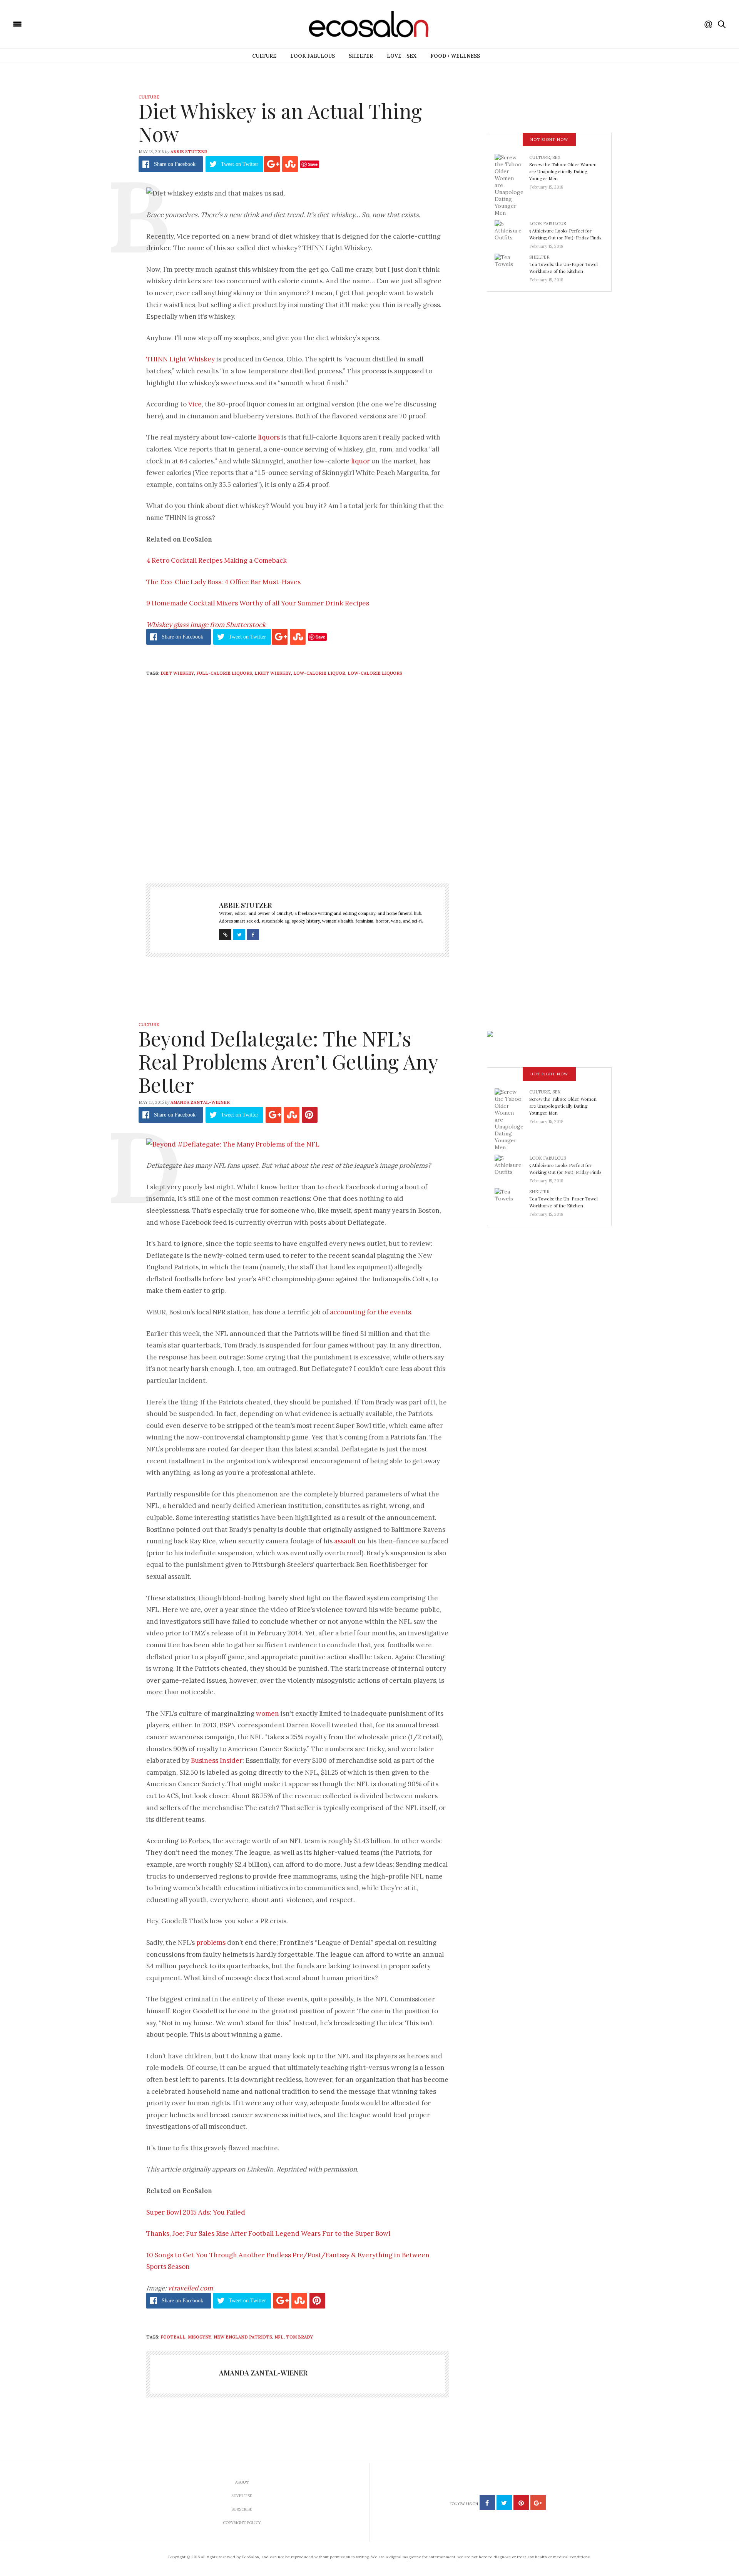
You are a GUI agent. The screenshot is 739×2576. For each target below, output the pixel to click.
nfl (279, 2337)
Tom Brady (299, 2337)
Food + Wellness (455, 56)
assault (345, 1541)
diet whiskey (177, 673)
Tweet (240, 164)
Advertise (242, 2496)
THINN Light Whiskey (181, 359)
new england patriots (243, 2337)
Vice (195, 404)
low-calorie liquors (375, 673)
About (242, 2482)
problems (211, 1942)
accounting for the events (370, 1312)
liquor (360, 461)
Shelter (361, 56)
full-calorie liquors (224, 673)
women (268, 1713)
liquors (269, 437)
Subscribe (242, 2509)
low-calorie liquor (319, 673)
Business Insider (217, 1760)
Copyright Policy (242, 2523)
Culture (264, 56)
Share (175, 164)
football (173, 2337)
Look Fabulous (313, 56)
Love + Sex (402, 56)
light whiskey (273, 673)
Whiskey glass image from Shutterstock (206, 625)
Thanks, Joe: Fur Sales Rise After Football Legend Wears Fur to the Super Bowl (268, 2233)
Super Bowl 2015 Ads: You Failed (196, 2212)
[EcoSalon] (64, 23)
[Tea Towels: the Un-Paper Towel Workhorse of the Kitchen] (512, 266)
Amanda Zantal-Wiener (200, 1102)
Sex (556, 157)
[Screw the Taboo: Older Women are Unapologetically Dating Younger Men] (512, 185)
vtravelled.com (190, 2288)
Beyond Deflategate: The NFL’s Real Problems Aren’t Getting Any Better (288, 1061)
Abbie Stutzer (189, 152)
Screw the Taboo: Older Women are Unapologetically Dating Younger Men (563, 171)
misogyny (200, 2337)
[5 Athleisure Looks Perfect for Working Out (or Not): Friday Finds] (512, 232)
